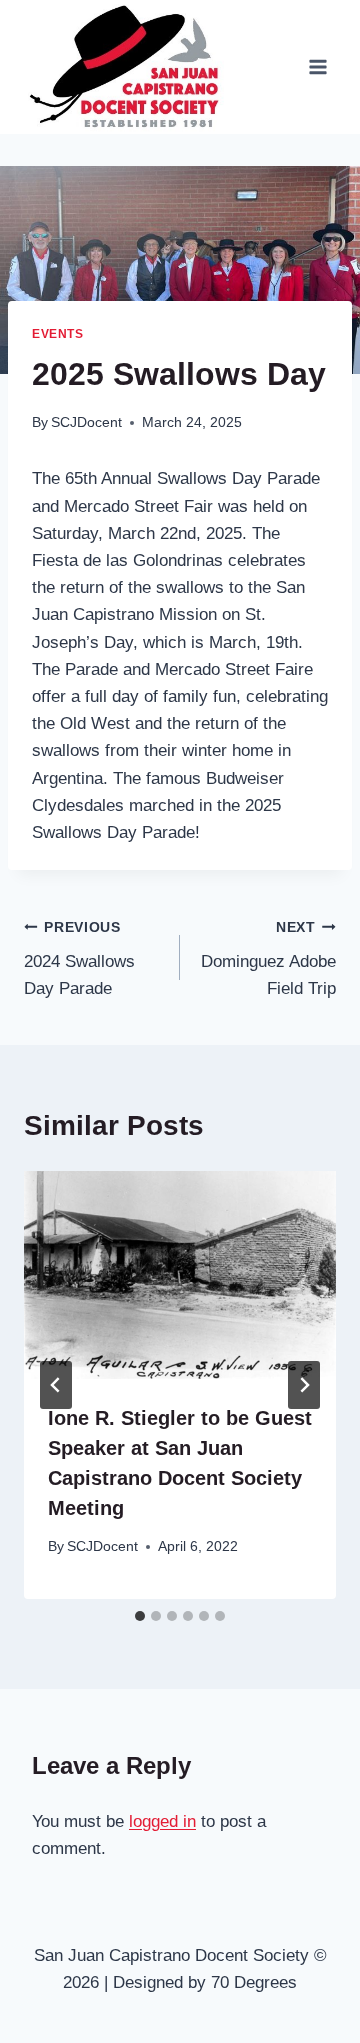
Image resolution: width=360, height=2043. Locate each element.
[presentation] (180, 1275)
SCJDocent (86, 422)
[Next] (304, 1385)
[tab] (140, 1616)
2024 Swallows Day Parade (79, 959)
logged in (162, 1821)
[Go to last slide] (56, 1385)
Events (58, 334)
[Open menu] (317, 67)
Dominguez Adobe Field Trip (268, 959)
